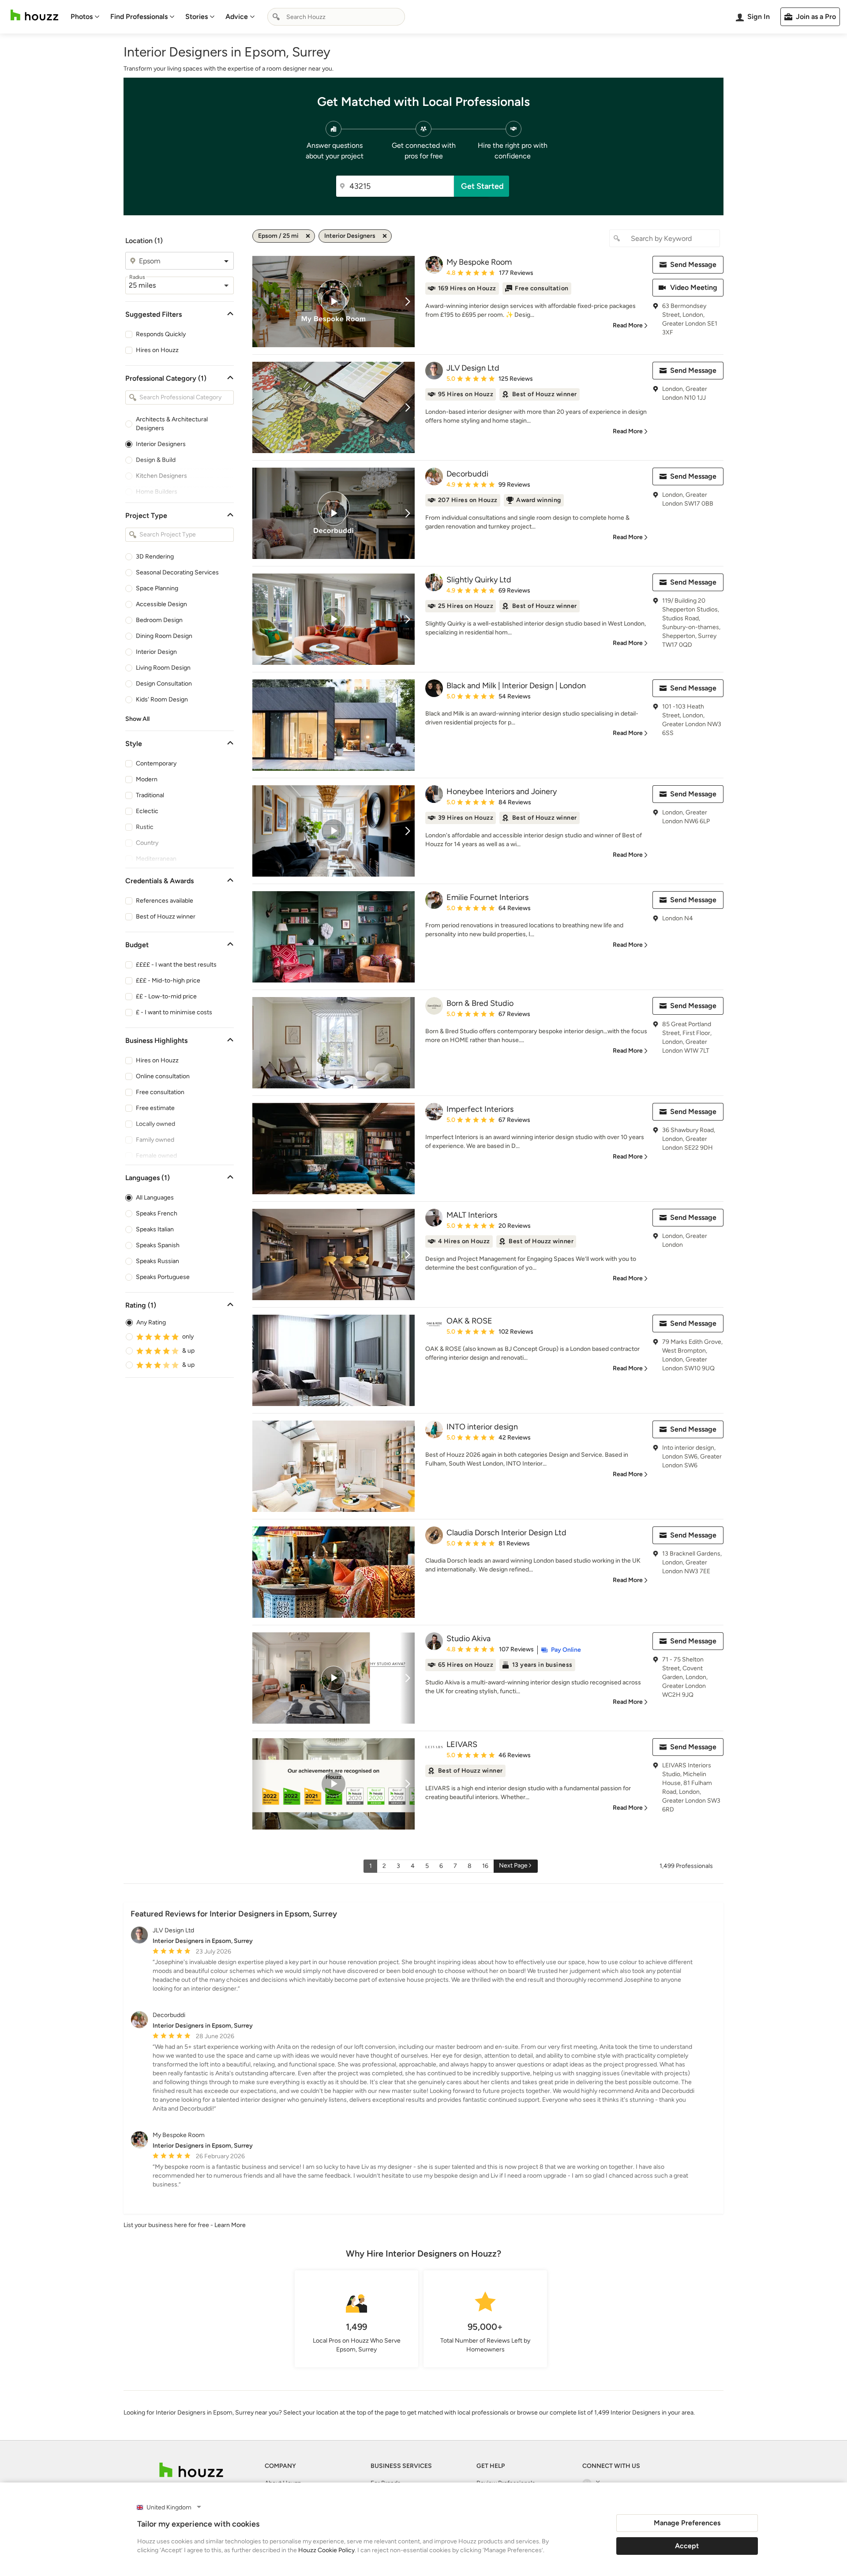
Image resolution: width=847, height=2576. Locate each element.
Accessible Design (161, 604)
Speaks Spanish (158, 1245)
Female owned (156, 1156)
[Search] (276, 17)
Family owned (155, 1140)
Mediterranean (156, 859)
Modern (147, 779)
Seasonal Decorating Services (177, 572)
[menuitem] (85, 17)
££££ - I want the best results (176, 965)
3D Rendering (155, 557)
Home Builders (157, 492)
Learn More (230, 2225)
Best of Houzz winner (166, 917)
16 (485, 1866)
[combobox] (336, 17)
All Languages (155, 1198)
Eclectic (147, 811)
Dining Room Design (164, 636)
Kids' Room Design (162, 699)
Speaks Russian (157, 1261)
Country (147, 843)
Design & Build (156, 460)
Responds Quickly (161, 334)
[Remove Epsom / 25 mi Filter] (308, 236)
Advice (237, 17)
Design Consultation (164, 684)
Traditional (150, 795)
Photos (82, 17)
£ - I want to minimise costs (174, 1012)
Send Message (693, 264)
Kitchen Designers (161, 476)
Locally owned (156, 1124)
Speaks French (157, 1213)
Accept (687, 2546)
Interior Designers (161, 444)
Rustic (145, 827)
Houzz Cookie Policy (326, 2550)
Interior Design (156, 652)
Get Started (482, 186)
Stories (197, 17)
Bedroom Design (159, 620)
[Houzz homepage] (34, 15)
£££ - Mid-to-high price (168, 981)
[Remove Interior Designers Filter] (385, 236)
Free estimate (155, 1108)
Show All (137, 719)
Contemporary (156, 763)
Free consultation (160, 1092)
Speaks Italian (155, 1229)
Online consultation (163, 1076)
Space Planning (157, 588)
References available (165, 901)
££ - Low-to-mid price (166, 996)
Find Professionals (139, 17)
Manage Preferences (687, 2523)
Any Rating (151, 1322)
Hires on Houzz (157, 350)
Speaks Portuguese (163, 1277)
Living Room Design (163, 668)
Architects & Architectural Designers (172, 424)
